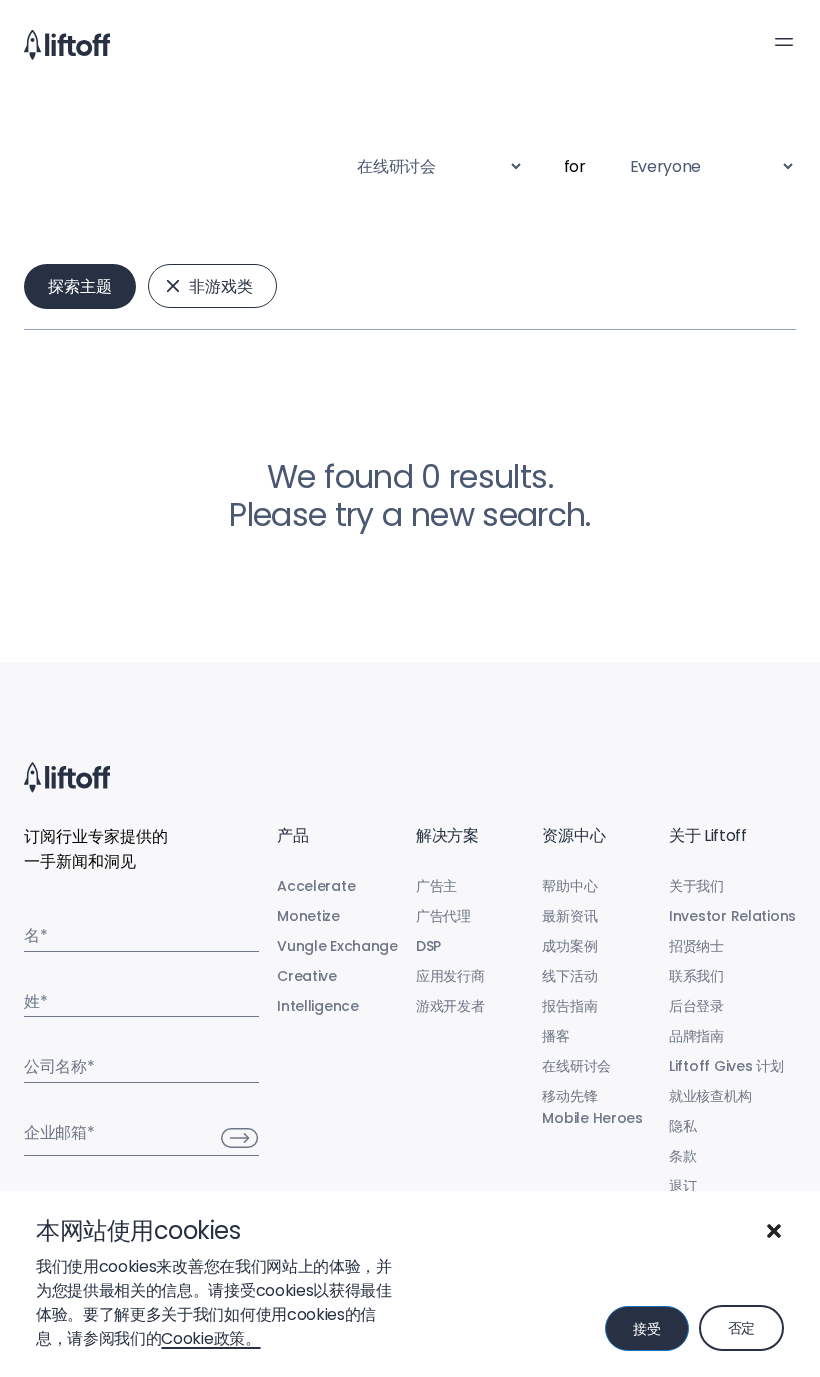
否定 (741, 1328)
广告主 (436, 886)
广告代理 (443, 916)
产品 (292, 835)
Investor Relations (732, 916)
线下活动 (569, 976)
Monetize (308, 916)
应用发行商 (450, 976)
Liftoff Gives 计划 (726, 1066)
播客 (555, 1036)
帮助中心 (569, 886)
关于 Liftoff (708, 835)
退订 (682, 1186)
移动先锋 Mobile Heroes (592, 1107)
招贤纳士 (696, 946)
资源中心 (573, 835)
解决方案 (447, 835)
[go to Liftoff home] (67, 45)
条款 (682, 1156)
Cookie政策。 (210, 1338)
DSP (428, 946)
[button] (774, 1231)
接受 (646, 1329)
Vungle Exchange (337, 946)
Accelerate (316, 886)
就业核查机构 (710, 1096)
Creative (307, 976)
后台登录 (696, 1006)
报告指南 (569, 1006)
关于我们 (696, 886)
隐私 (682, 1126)
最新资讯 (569, 916)
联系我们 (696, 976)
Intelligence (318, 1006)
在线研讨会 (576, 1066)
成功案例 (569, 946)
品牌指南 (696, 1036)
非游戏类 (221, 286)
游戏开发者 (450, 1006)
